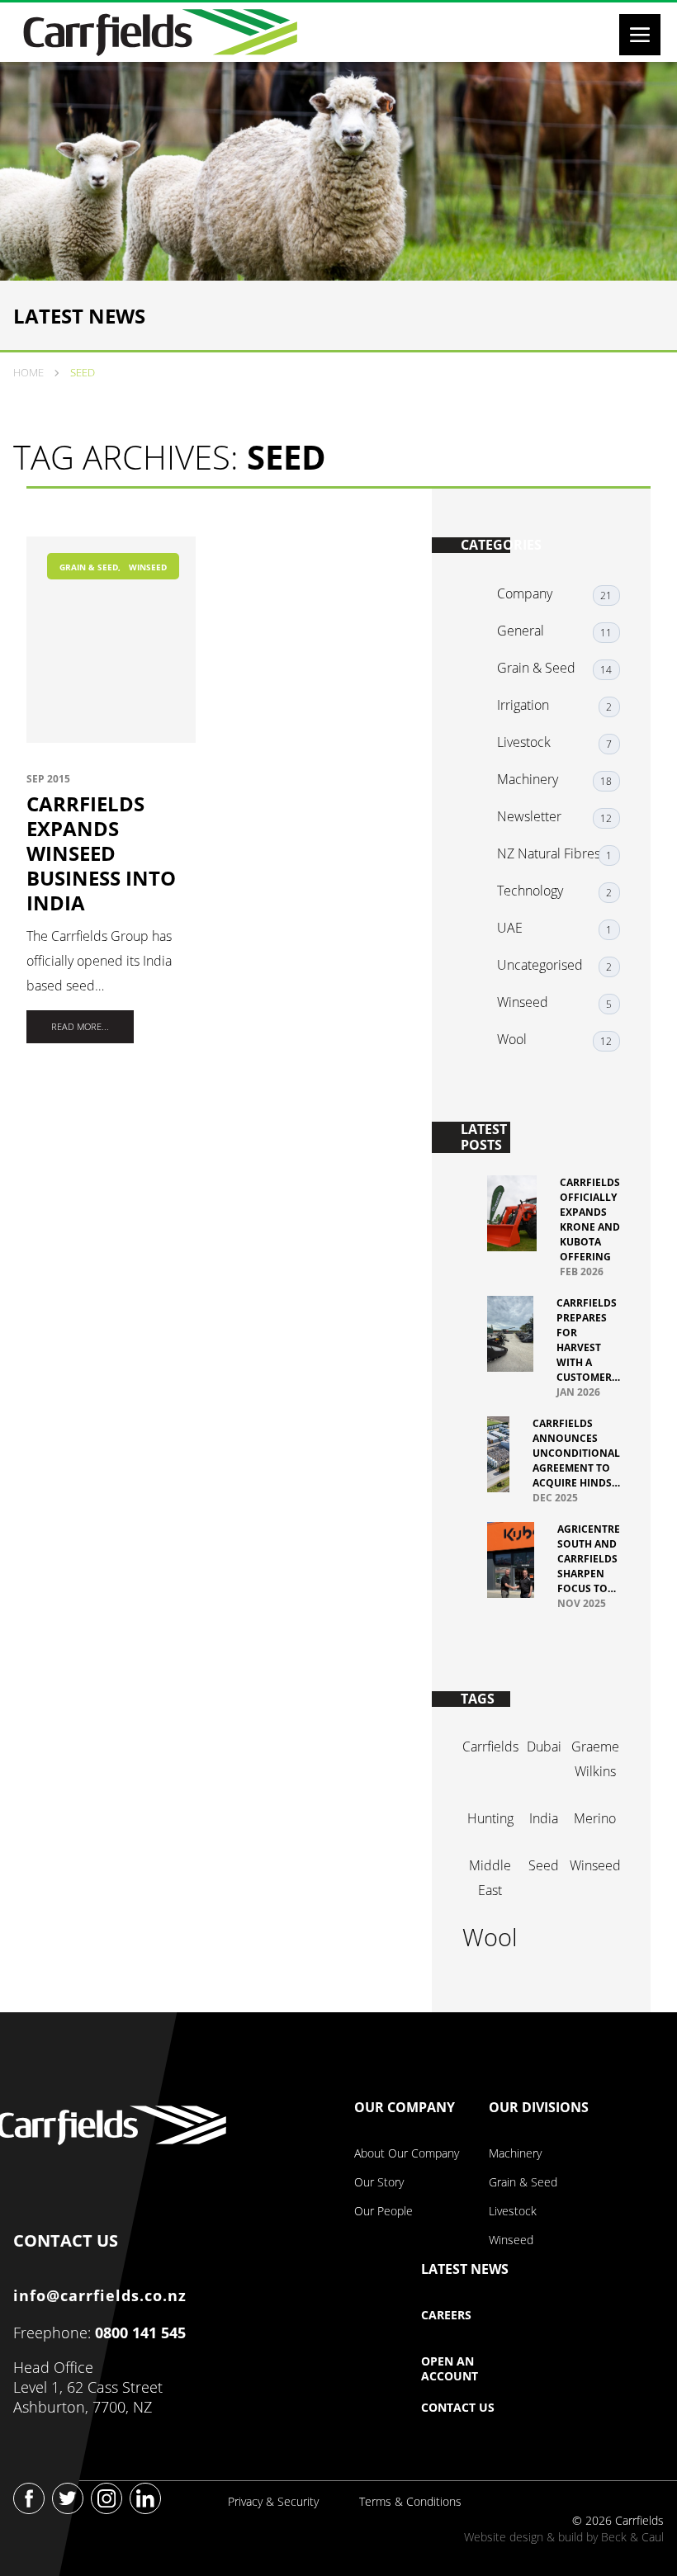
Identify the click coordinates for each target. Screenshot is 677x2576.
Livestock (524, 742)
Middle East (490, 1878)
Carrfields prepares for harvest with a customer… (588, 1340)
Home (28, 372)
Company (525, 593)
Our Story (379, 2182)
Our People (383, 2211)
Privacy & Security (273, 2502)
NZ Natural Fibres (549, 853)
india (544, 1818)
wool (490, 1937)
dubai (544, 1746)
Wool (512, 1039)
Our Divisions (539, 2108)
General (521, 631)
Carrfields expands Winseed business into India (101, 853)
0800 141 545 (140, 2333)
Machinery (528, 779)
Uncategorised (540, 965)
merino (595, 1818)
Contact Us (458, 2408)
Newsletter (529, 816)
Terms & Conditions (410, 2502)
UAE (510, 928)
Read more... (80, 1026)
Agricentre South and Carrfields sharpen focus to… (589, 1559)
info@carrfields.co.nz (100, 2295)
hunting (490, 1818)
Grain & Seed (89, 567)
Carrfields (490, 1746)
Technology (530, 891)
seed (544, 1865)
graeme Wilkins (595, 1759)
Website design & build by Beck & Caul (564, 2537)
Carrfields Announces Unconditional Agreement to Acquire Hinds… (576, 1453)
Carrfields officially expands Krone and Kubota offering (590, 1219)
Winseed (148, 567)
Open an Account (450, 2369)
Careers (446, 2315)
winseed (595, 1865)
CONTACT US (66, 2237)
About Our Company (407, 2153)
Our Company (405, 2108)
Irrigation (523, 705)
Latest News (465, 2270)
